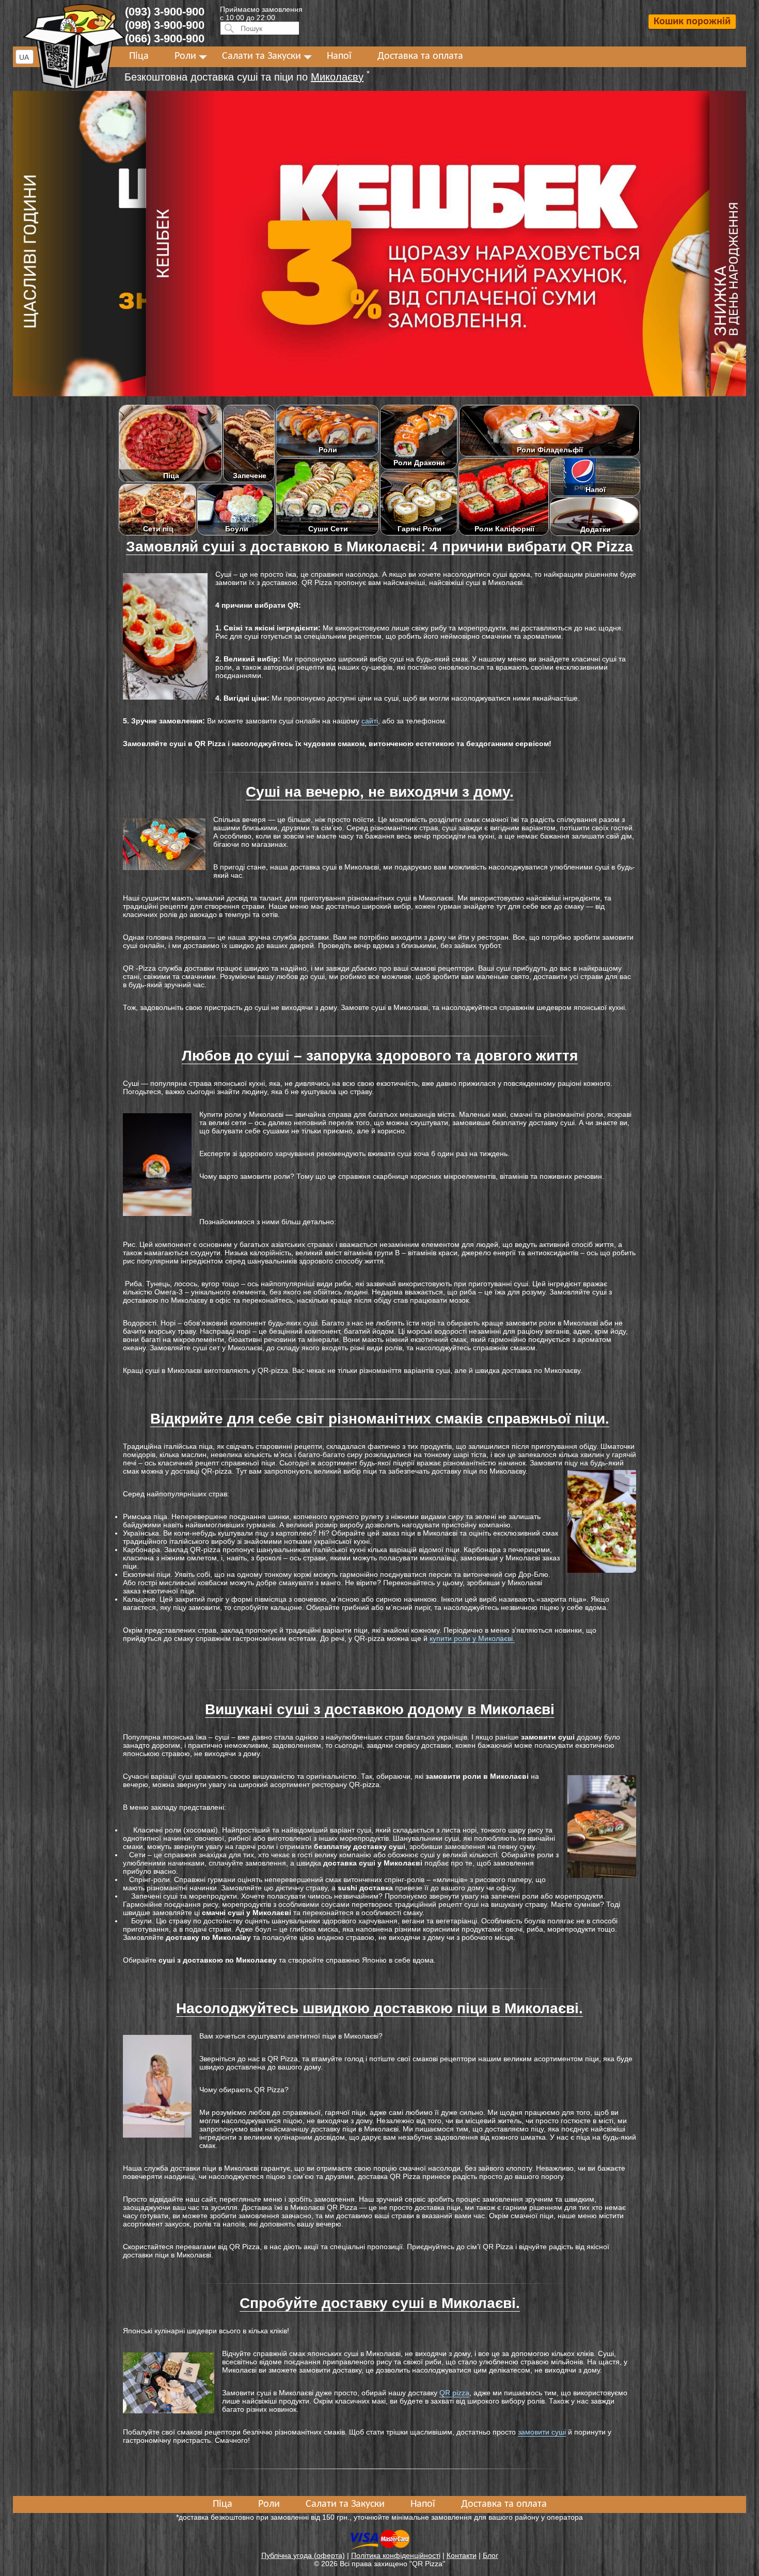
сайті (370, 721)
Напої (339, 56)
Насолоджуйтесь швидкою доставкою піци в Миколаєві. (379, 2008)
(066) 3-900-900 (165, 38)
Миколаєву (337, 77)
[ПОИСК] (228, 28)
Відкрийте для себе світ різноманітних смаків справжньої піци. (380, 1419)
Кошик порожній (692, 22)
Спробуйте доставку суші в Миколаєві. (380, 2303)
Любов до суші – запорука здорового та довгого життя (380, 1056)
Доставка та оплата (420, 56)
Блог (491, 2555)
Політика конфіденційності (396, 2555)
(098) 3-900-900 (165, 25)
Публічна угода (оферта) (303, 2555)
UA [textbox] (24, 57)
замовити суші (542, 2432)
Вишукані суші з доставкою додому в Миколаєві (380, 1709)
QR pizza (454, 2393)
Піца (139, 56)
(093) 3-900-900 (165, 12)
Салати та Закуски (262, 56)
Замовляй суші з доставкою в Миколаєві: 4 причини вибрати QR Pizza (379, 547)
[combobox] (25, 57)
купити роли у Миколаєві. (472, 1638)
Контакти (462, 2555)
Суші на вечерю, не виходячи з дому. (380, 792)
